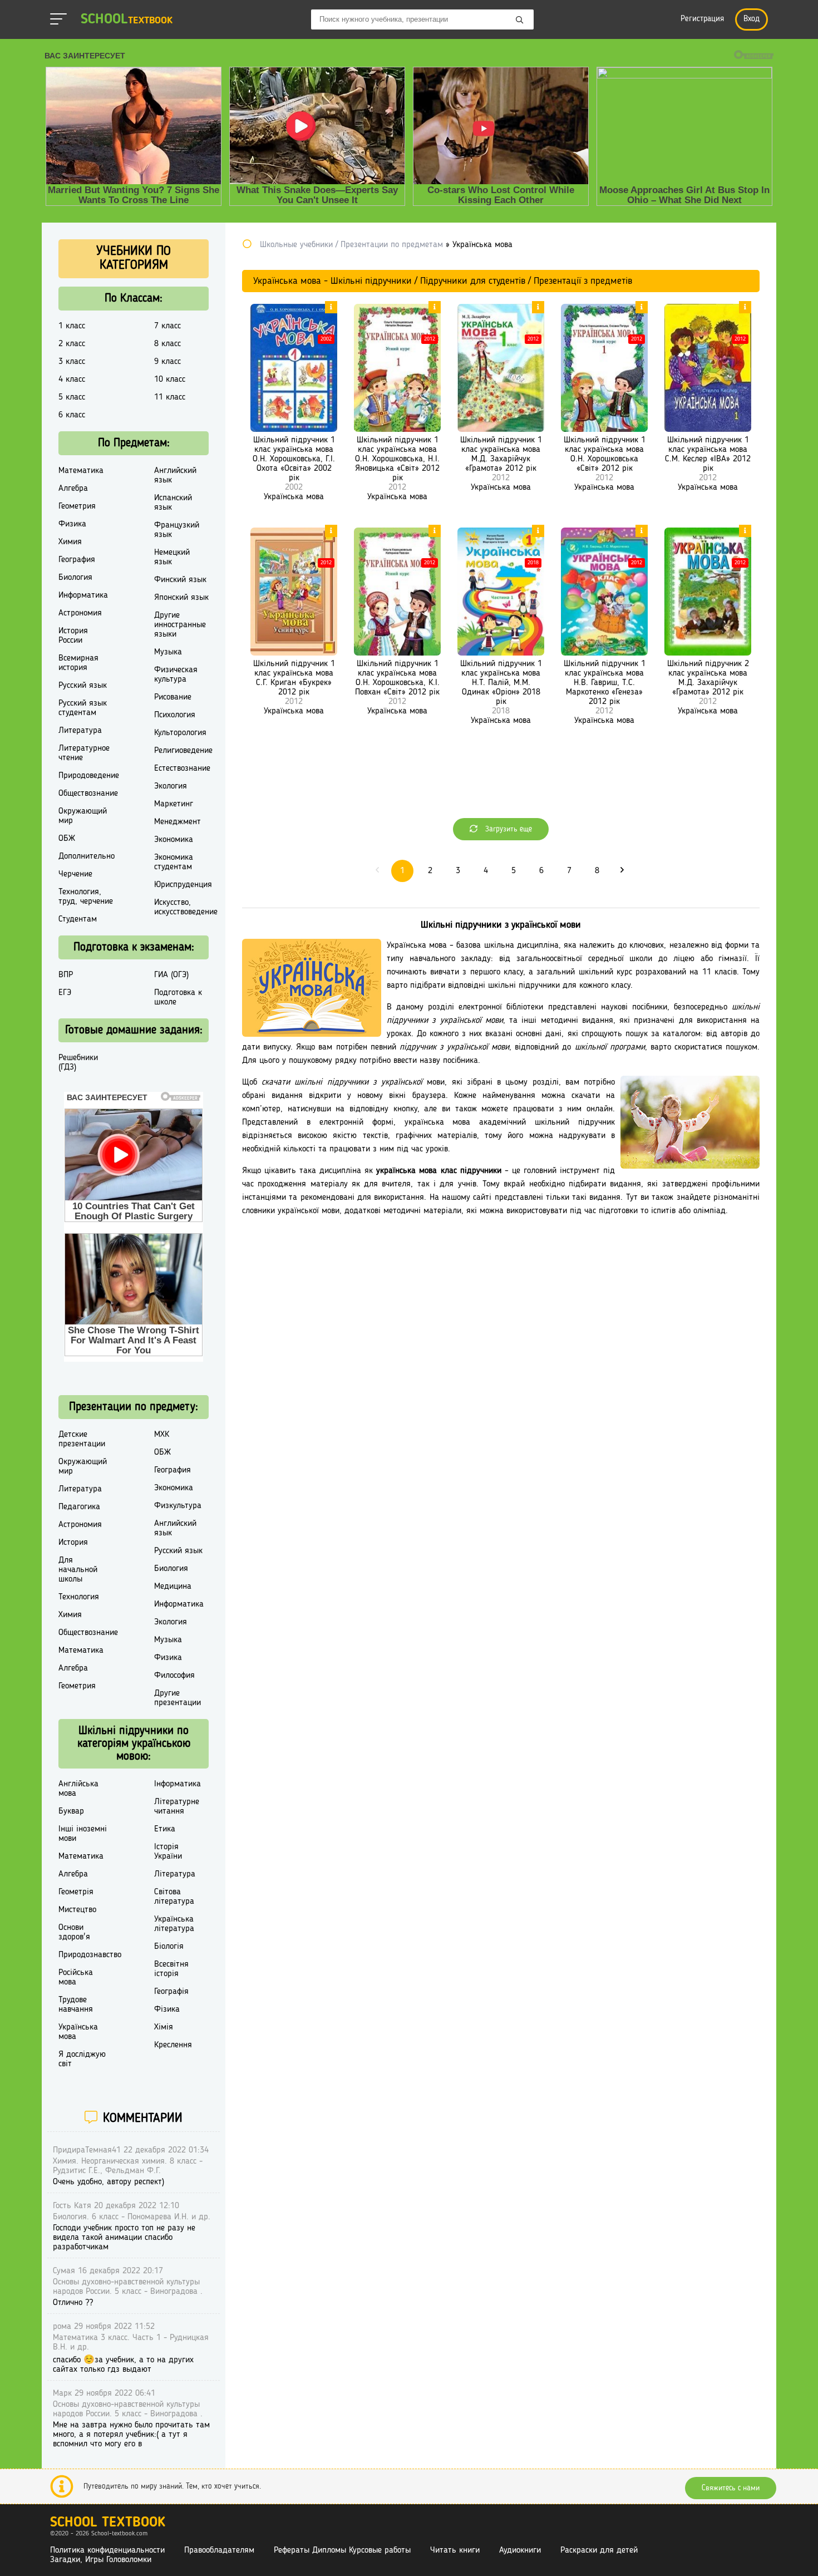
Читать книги (455, 2550)
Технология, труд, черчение (86, 897)
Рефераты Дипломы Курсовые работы (342, 2550)
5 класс (72, 397)
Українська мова (294, 497)
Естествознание (182, 769)
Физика (72, 524)
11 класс (170, 397)
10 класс (170, 380)
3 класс (72, 362)
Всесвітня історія (171, 1969)
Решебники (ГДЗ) (78, 1063)
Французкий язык (177, 530)
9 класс (167, 362)
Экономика (174, 840)
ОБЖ (67, 839)
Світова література (174, 1897)
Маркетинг (174, 804)
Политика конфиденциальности (107, 2550)
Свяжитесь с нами (731, 2488)
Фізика (167, 2009)
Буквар (71, 1811)
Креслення (173, 2045)
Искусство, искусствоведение (186, 907)
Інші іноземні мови (83, 1834)
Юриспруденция (183, 885)
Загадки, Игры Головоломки (101, 2560)
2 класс (72, 344)
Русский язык (83, 686)
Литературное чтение (84, 753)
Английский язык (175, 476)
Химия (70, 542)
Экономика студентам (174, 862)
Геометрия (77, 506)
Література (175, 1874)
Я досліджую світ (82, 2059)
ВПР (66, 975)
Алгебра (73, 489)
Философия (174, 1676)
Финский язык (180, 580)
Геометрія (76, 1892)
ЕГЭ (65, 993)
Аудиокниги (520, 2550)
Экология (171, 786)
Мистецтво (77, 1910)
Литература (80, 731)
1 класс (72, 326)
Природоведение (89, 776)
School (127, 20)
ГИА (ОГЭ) (171, 975)
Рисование (173, 697)
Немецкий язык (172, 557)
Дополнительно (87, 856)
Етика (165, 1829)
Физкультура (178, 1506)
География (77, 560)
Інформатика (178, 1784)
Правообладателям (219, 2550)
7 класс (167, 326)
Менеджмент (178, 822)
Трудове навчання (76, 2005)
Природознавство (90, 1955)
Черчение (75, 874)
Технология (79, 1597)
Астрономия (80, 613)
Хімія (164, 2027)
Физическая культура (176, 675)
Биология (75, 578)
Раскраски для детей (599, 2550)
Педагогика (79, 1507)
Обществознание (88, 794)
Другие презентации (178, 1698)
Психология (175, 715)
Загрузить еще (507, 829)
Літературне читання (177, 1807)
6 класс (72, 415)
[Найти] (520, 21)
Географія (171, 1992)
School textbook (108, 2523)
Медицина (173, 1587)
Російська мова (76, 1977)
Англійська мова (78, 1789)
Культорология (180, 733)
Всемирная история (78, 663)
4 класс (72, 380)
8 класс (167, 344)
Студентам (78, 919)
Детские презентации (82, 1439)
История (73, 1543)
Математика (81, 471)
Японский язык (181, 598)
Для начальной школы (78, 1570)
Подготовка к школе (178, 998)
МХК (162, 1435)
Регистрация (702, 19)
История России (73, 636)
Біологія (169, 1947)
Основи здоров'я (74, 1932)
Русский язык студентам (83, 708)
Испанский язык (173, 503)
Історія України (168, 1852)
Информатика (83, 595)
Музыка (168, 652)
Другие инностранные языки (180, 625)
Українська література (174, 1924)
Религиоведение (183, 751)
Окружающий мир (83, 816)
